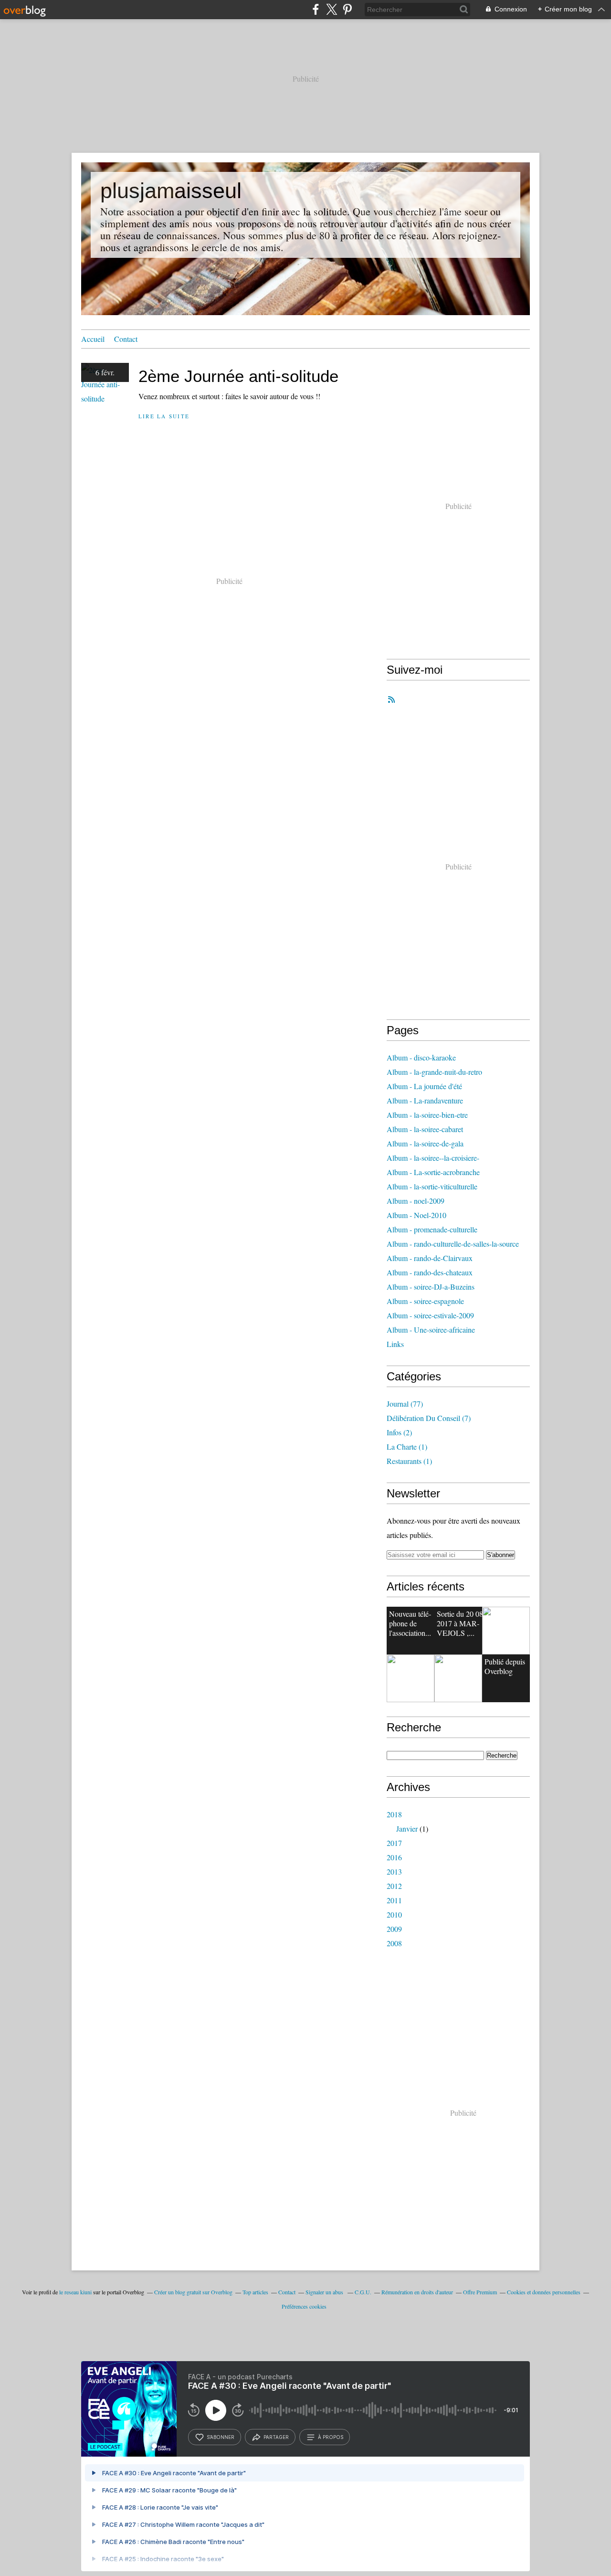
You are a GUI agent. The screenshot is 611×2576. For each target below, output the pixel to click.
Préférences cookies (304, 2306)
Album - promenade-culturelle (432, 1229)
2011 (394, 1900)
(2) (399, 1432)
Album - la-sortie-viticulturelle (432, 1186)
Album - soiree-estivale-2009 (430, 1315)
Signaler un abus (325, 2292)
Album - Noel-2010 (416, 1215)
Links (395, 1344)
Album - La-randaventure (425, 1100)
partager (276, 2437)
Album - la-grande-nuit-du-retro (434, 1072)
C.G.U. (363, 2292)
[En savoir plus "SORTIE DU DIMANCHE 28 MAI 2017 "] (458, 1678)
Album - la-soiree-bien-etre (427, 1115)
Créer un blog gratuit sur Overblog (193, 2292)
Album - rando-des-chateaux (430, 1272)
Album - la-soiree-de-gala (425, 1143)
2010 (394, 1914)
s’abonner (221, 2437)
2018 (394, 1814)
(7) (429, 1418)
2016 (394, 1857)
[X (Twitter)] (332, 9)
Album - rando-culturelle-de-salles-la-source (453, 1244)
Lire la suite (164, 416)
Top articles (255, 2292)
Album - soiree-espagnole (425, 1301)
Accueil (93, 339)
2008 (394, 1943)
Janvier (407, 1829)
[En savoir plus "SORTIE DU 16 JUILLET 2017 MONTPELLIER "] (506, 1631)
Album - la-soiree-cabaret (425, 1129)
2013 (394, 1871)
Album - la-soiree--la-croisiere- (433, 1158)
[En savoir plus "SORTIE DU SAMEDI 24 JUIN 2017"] (411, 1678)
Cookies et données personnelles (544, 2292)
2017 (394, 1843)
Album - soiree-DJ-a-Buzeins (431, 1287)
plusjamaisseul (171, 191)
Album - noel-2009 (416, 1201)
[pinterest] (347, 9)
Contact (126, 339)
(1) (407, 1447)
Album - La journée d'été (424, 1086)
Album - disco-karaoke (421, 1057)
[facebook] (316, 9)
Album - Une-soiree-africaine (431, 1330)
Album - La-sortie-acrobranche (433, 1172)
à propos (331, 2437)
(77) (405, 1404)
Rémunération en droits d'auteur (417, 2292)
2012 (394, 1886)
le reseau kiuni (75, 2292)
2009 (394, 1929)
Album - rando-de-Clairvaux (430, 1258)
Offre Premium (480, 2292)
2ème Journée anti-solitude (238, 376)
